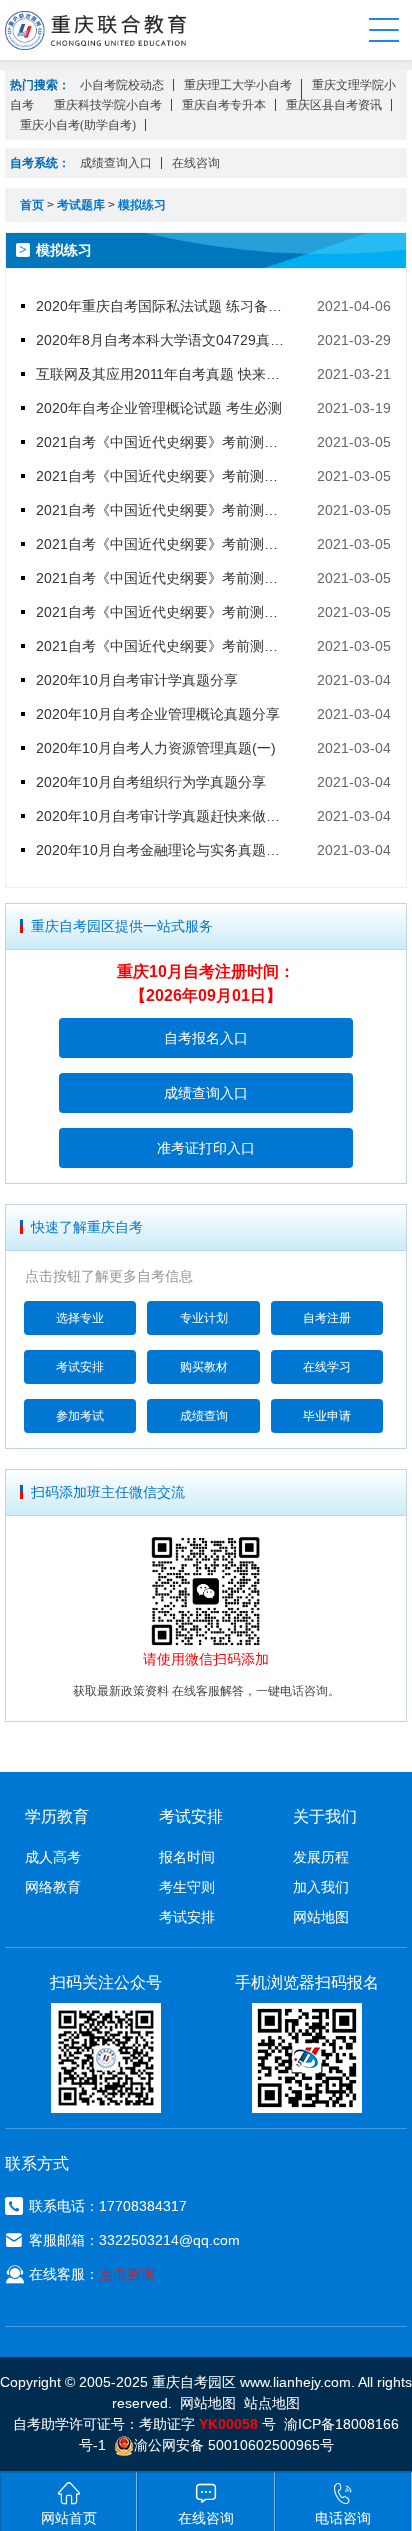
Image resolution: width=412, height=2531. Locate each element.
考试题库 (81, 205)
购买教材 (204, 1367)
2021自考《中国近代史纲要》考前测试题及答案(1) (164, 646)
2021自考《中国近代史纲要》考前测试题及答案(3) (164, 578)
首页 (32, 205)
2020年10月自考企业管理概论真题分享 (158, 714)
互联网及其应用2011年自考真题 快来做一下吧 (164, 374)
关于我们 (325, 1816)
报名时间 (187, 1857)
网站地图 (321, 1917)
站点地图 (272, 2403)
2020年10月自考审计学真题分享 (137, 680)
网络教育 (53, 1887)
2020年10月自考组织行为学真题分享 (151, 782)
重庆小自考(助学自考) (78, 125)
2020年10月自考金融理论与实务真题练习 (164, 850)
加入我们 (321, 1887)
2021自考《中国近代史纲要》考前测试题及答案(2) (164, 612)
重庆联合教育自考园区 (95, 30)
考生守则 (187, 1887)
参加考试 (80, 1416)
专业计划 (204, 1318)
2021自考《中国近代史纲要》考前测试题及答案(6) (164, 476)
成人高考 (53, 1857)
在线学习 (327, 1367)
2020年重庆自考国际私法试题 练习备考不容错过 (164, 306)
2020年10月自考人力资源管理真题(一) (156, 748)
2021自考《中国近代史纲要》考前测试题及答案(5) (164, 510)
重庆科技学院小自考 (108, 105)
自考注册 (327, 1318)
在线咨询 (196, 163)
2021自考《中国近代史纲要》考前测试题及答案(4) (164, 544)
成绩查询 (204, 1416)
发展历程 (321, 1857)
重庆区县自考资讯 (334, 105)
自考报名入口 (206, 1038)
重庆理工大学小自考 (238, 85)
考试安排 (80, 1367)
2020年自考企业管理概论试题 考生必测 (159, 408)
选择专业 (80, 1318)
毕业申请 (327, 1416)
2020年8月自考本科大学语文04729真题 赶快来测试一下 (164, 340)
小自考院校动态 (122, 85)
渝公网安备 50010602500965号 (234, 2445)
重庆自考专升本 (224, 105)
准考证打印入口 (206, 1148)
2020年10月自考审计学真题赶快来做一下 (164, 816)
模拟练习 (142, 205)
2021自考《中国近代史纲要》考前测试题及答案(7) (164, 442)
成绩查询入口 (116, 163)
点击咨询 (127, 2274)
